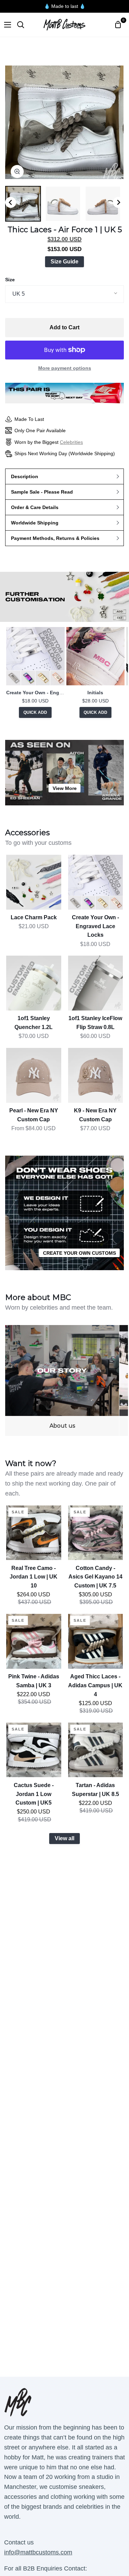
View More (65, 788)
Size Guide (64, 262)
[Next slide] (118, 202)
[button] (23, 204)
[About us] (62, 1380)
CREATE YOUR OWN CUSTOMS (79, 1253)
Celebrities (71, 442)
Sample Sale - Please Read (42, 492)
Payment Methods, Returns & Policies (55, 538)
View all (64, 1838)
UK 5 (19, 294)
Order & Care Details (35, 507)
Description (25, 476)
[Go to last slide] (11, 202)
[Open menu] (6, 25)
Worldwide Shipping (35, 523)
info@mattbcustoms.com (38, 2552)
